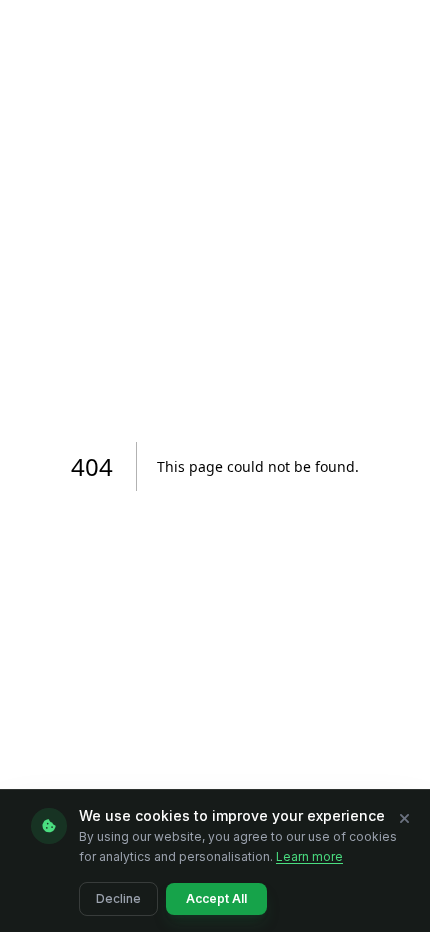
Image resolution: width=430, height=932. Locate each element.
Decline (118, 898)
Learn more (309, 856)
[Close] (404, 818)
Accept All (216, 898)
